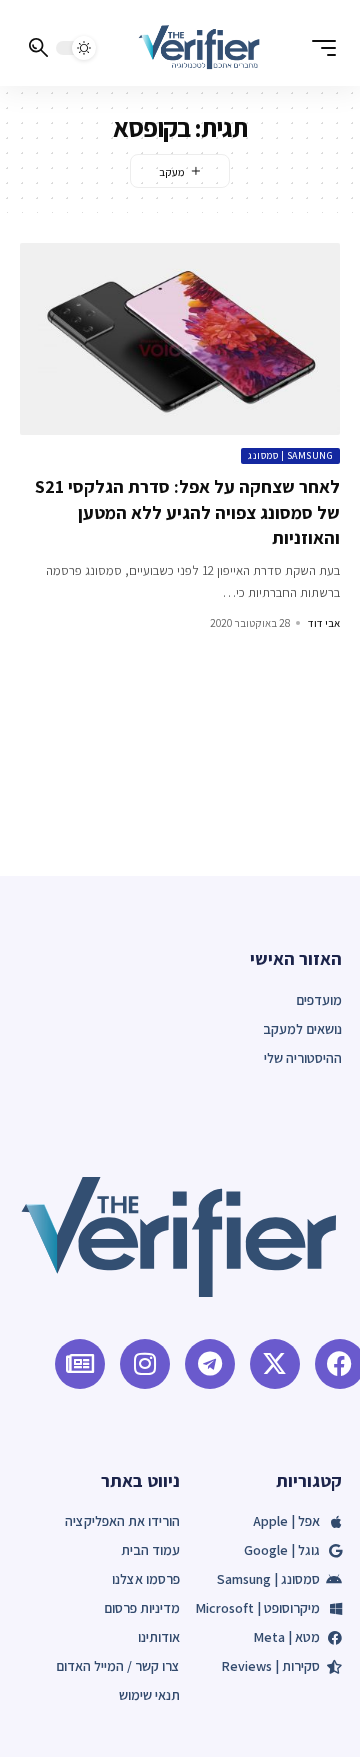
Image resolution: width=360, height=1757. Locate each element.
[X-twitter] (275, 1364)
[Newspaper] (80, 1364)
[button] (319, 48)
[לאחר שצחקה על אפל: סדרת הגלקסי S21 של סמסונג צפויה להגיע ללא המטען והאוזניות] (180, 339)
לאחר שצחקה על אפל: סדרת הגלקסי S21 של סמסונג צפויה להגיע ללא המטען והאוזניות (187, 511)
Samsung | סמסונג (290, 455)
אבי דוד (324, 623)
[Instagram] (145, 1364)
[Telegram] (210, 1364)
